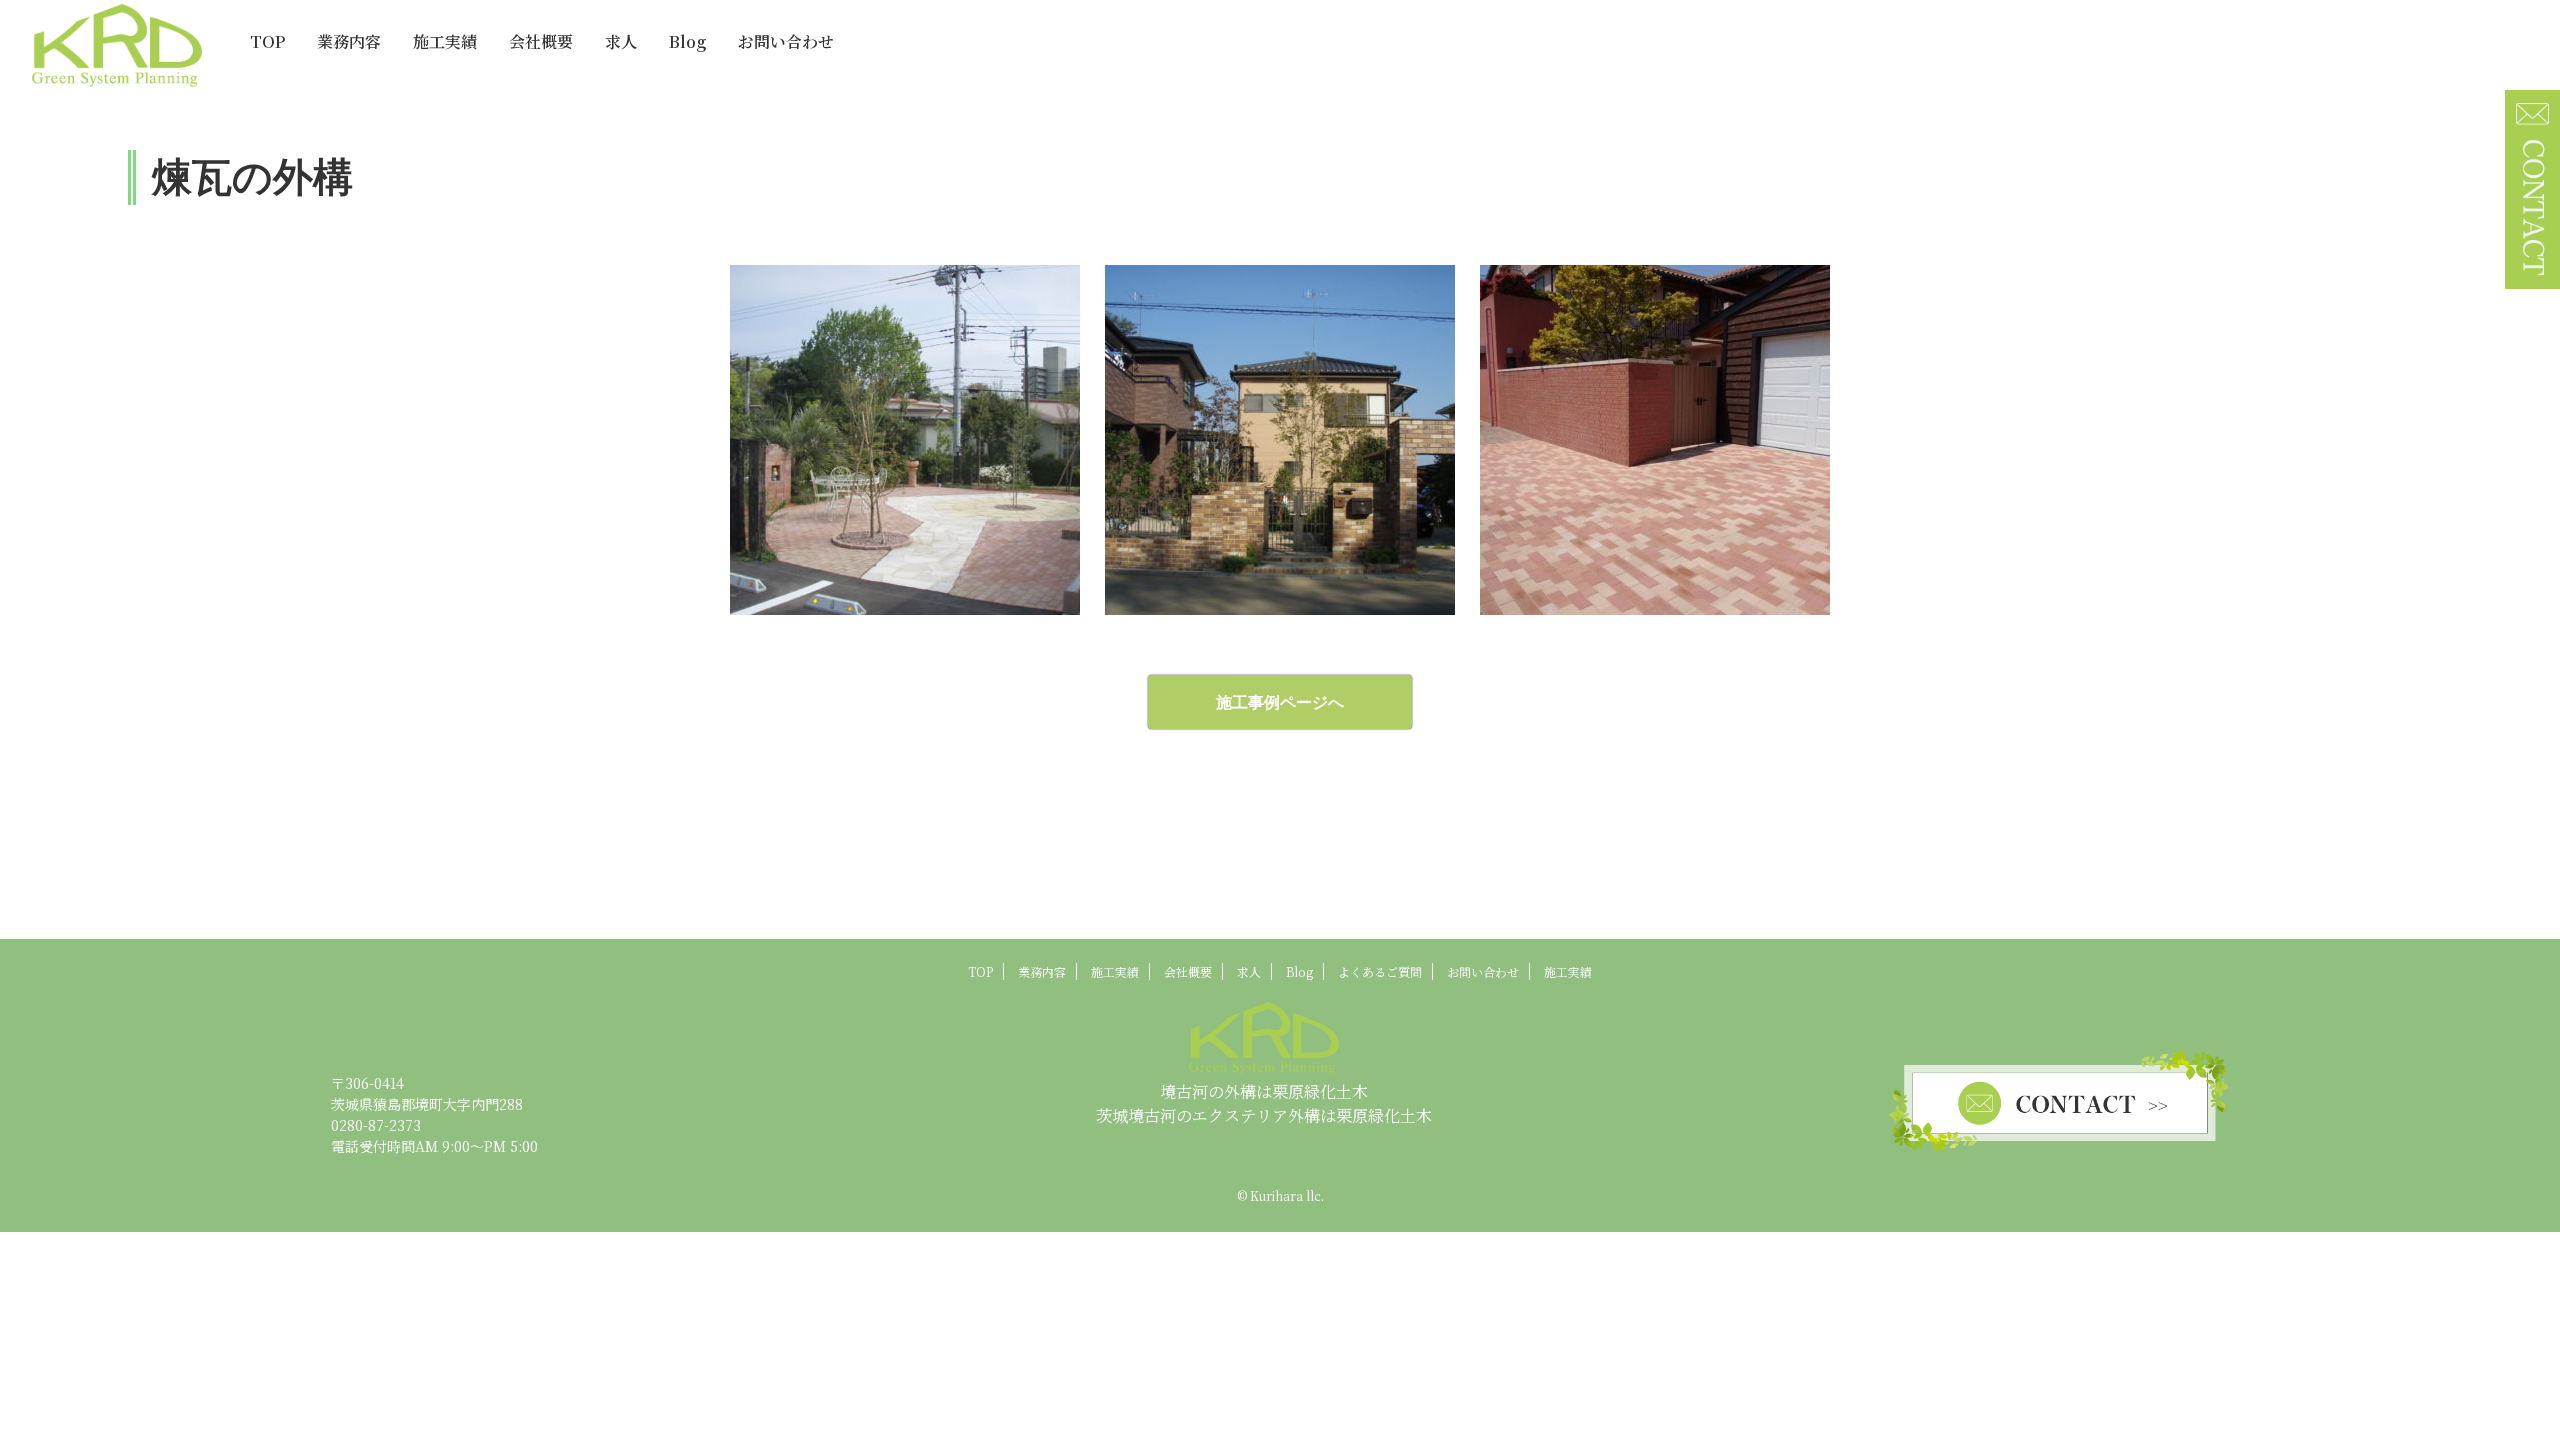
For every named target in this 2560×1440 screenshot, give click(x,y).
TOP (267, 41)
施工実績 (445, 41)
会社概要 (541, 41)
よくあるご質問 (1380, 971)
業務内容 (349, 41)
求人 (621, 41)
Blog (687, 41)
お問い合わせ (786, 41)
